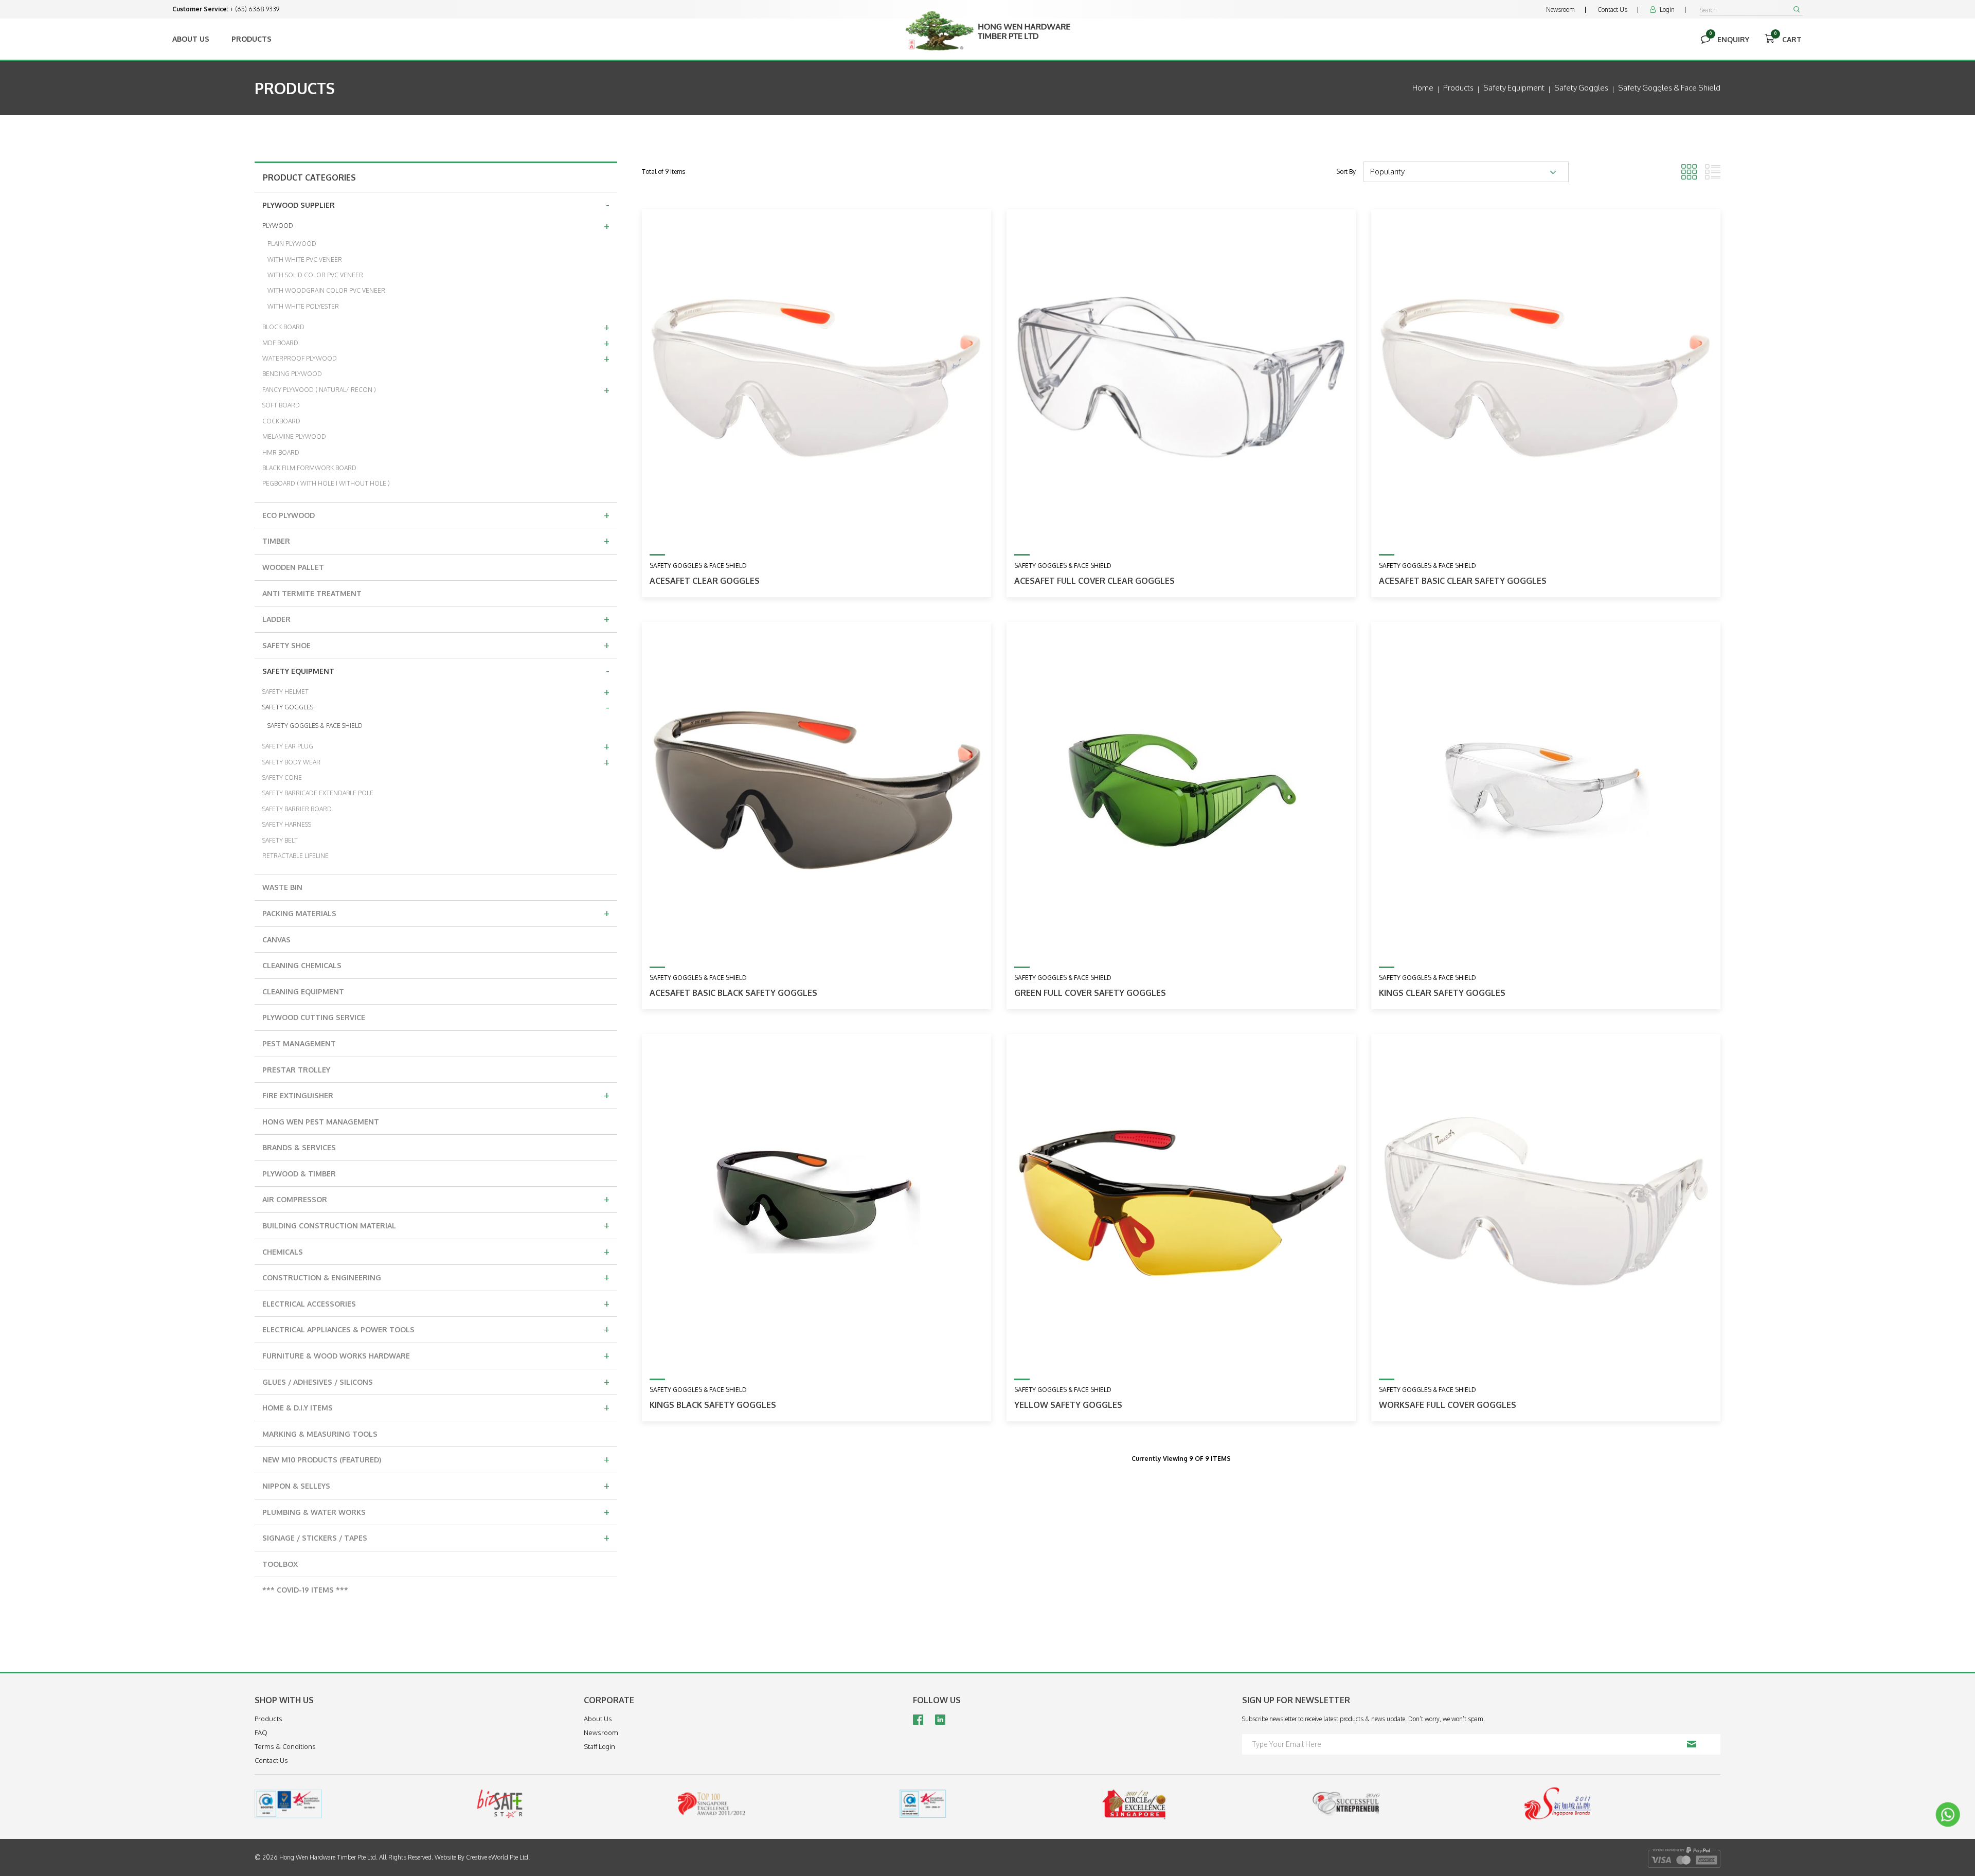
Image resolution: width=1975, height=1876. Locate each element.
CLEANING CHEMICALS (302, 965)
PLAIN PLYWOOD (292, 244)
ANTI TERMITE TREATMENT (312, 593)
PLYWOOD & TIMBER (299, 1174)
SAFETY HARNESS (287, 824)
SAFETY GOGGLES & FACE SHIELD (315, 726)
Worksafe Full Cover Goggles (1448, 1405)
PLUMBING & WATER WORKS (436, 1511)
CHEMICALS (436, 1251)
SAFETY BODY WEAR (436, 762)
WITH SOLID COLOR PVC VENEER (315, 275)
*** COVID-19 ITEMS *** (305, 1590)
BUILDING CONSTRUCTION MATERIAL (436, 1225)
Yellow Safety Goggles (1068, 1405)
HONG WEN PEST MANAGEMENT (321, 1122)
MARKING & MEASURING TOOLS (320, 1434)
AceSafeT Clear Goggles (705, 581)
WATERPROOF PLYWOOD (436, 358)
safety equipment (1514, 88)
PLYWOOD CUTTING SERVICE (314, 1017)
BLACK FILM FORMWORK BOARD (309, 468)
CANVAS (276, 940)
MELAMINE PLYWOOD (294, 436)
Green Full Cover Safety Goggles (1090, 993)
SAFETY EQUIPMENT (436, 670)
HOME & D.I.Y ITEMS (436, 1407)
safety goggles (1581, 88)
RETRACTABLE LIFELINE (295, 856)
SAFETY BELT (280, 840)
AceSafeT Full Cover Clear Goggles (1094, 581)
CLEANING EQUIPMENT (303, 991)
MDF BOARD (436, 343)
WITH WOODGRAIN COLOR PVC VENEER (326, 290)
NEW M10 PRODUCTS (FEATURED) (436, 1459)
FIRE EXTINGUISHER (436, 1095)
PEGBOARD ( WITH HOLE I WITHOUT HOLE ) (326, 483)
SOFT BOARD (281, 405)
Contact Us (1612, 10)
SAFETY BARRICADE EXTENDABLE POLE (318, 793)
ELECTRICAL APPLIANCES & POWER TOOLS (436, 1329)
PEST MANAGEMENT (299, 1043)
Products (252, 39)
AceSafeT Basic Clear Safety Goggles (1463, 581)
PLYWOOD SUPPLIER (436, 204)
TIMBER (436, 540)
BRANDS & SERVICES (299, 1147)
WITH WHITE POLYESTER (303, 306)
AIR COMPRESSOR (436, 1199)
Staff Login (599, 1746)
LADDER (436, 618)
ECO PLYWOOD (436, 514)
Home (1423, 88)
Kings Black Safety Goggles (713, 1405)
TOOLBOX (280, 1564)
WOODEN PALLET (293, 567)
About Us (191, 39)
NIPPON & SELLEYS (436, 1485)
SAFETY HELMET (436, 691)
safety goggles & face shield (1669, 88)
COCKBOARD (281, 421)
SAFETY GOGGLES (436, 707)
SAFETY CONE (282, 778)
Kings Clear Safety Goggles (1442, 993)
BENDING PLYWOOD (292, 374)
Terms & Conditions (285, 1746)
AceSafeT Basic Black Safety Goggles (733, 993)
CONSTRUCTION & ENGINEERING (436, 1277)
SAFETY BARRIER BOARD (297, 809)
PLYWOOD (436, 225)
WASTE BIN (282, 887)
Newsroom (1560, 10)
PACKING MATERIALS (436, 913)
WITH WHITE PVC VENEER (305, 260)
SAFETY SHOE (436, 645)
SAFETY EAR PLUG (436, 746)
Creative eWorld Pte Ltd (497, 1857)
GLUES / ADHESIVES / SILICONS (436, 1381)
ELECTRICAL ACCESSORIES (436, 1303)
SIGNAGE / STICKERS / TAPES (436, 1537)
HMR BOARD (281, 452)
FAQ (261, 1732)
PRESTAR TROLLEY (296, 1070)
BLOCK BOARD (436, 327)
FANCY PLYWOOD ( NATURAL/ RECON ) (436, 389)
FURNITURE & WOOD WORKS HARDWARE (436, 1355)
